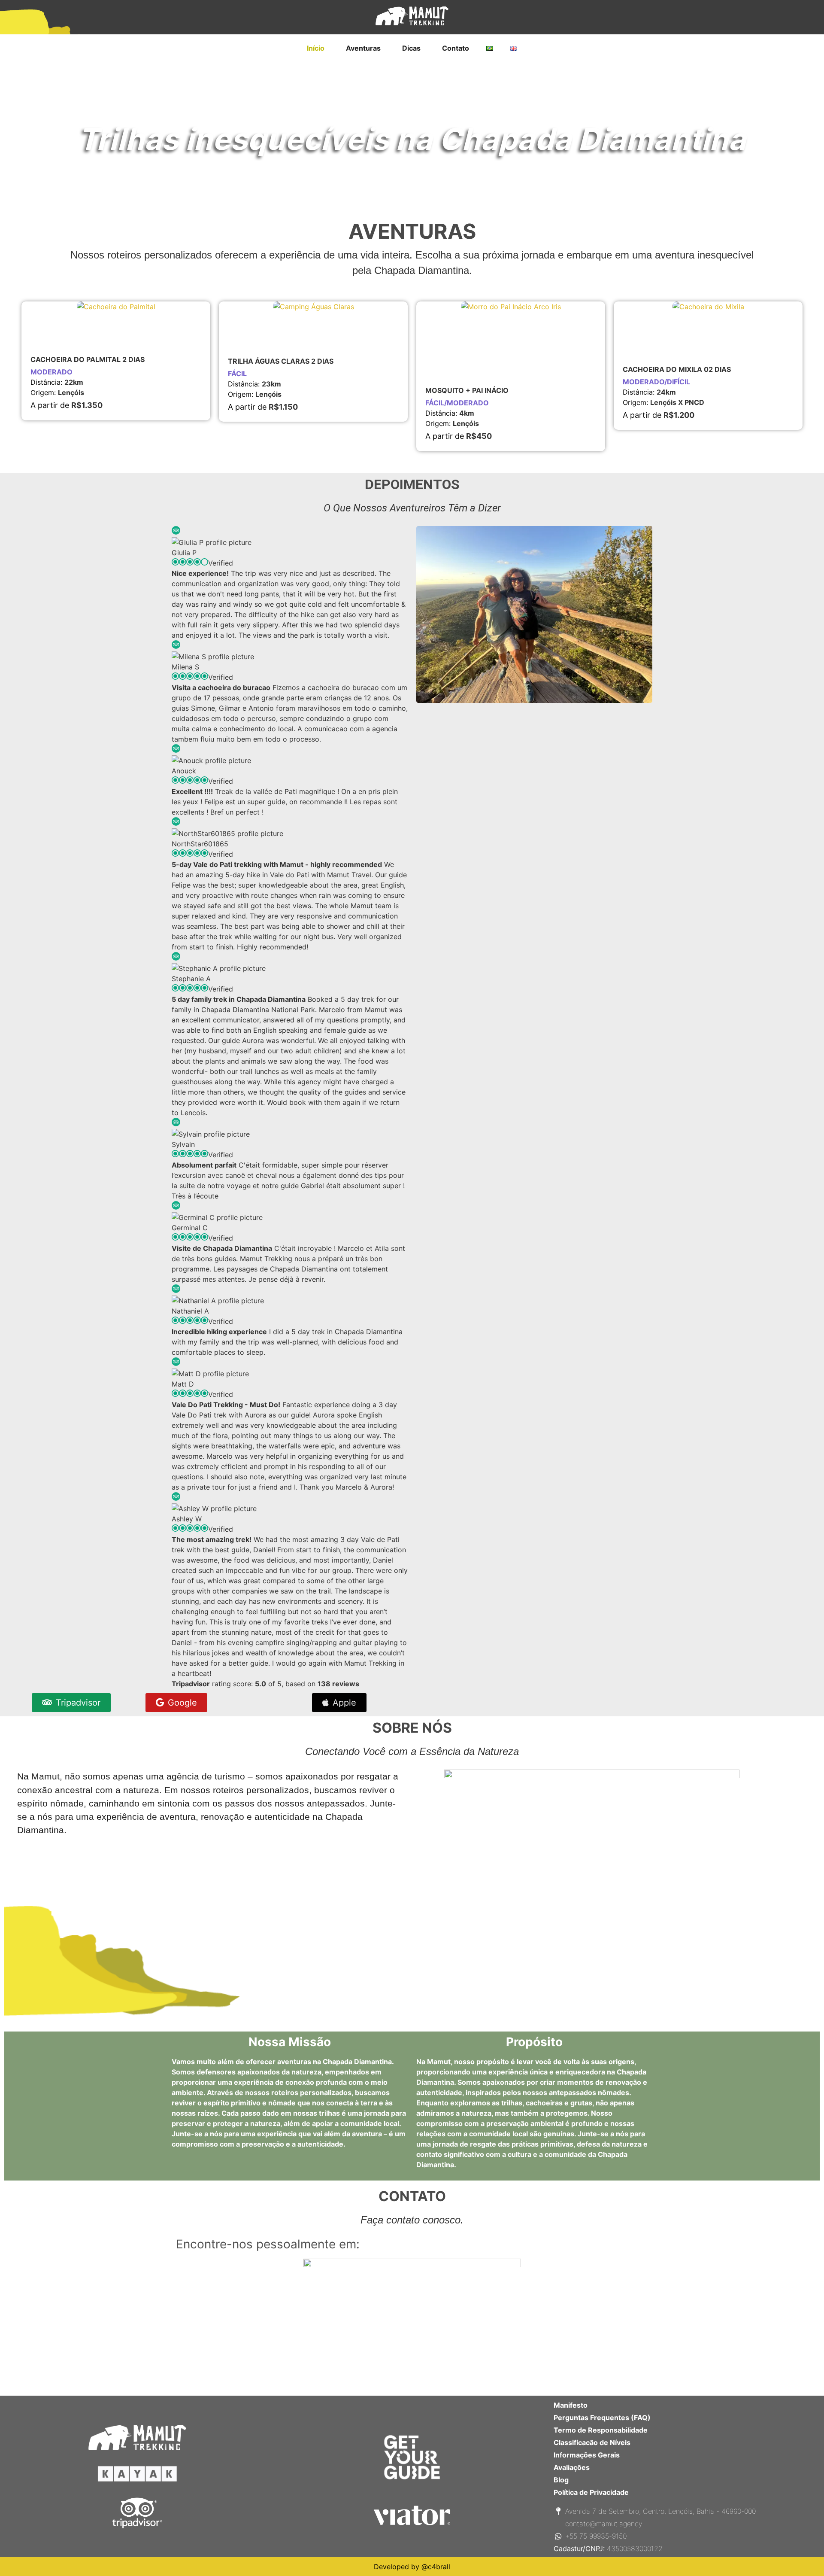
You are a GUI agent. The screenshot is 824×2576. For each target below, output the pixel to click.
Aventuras (363, 48)
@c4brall (436, 2567)
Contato (456, 48)
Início (316, 48)
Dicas (411, 48)
